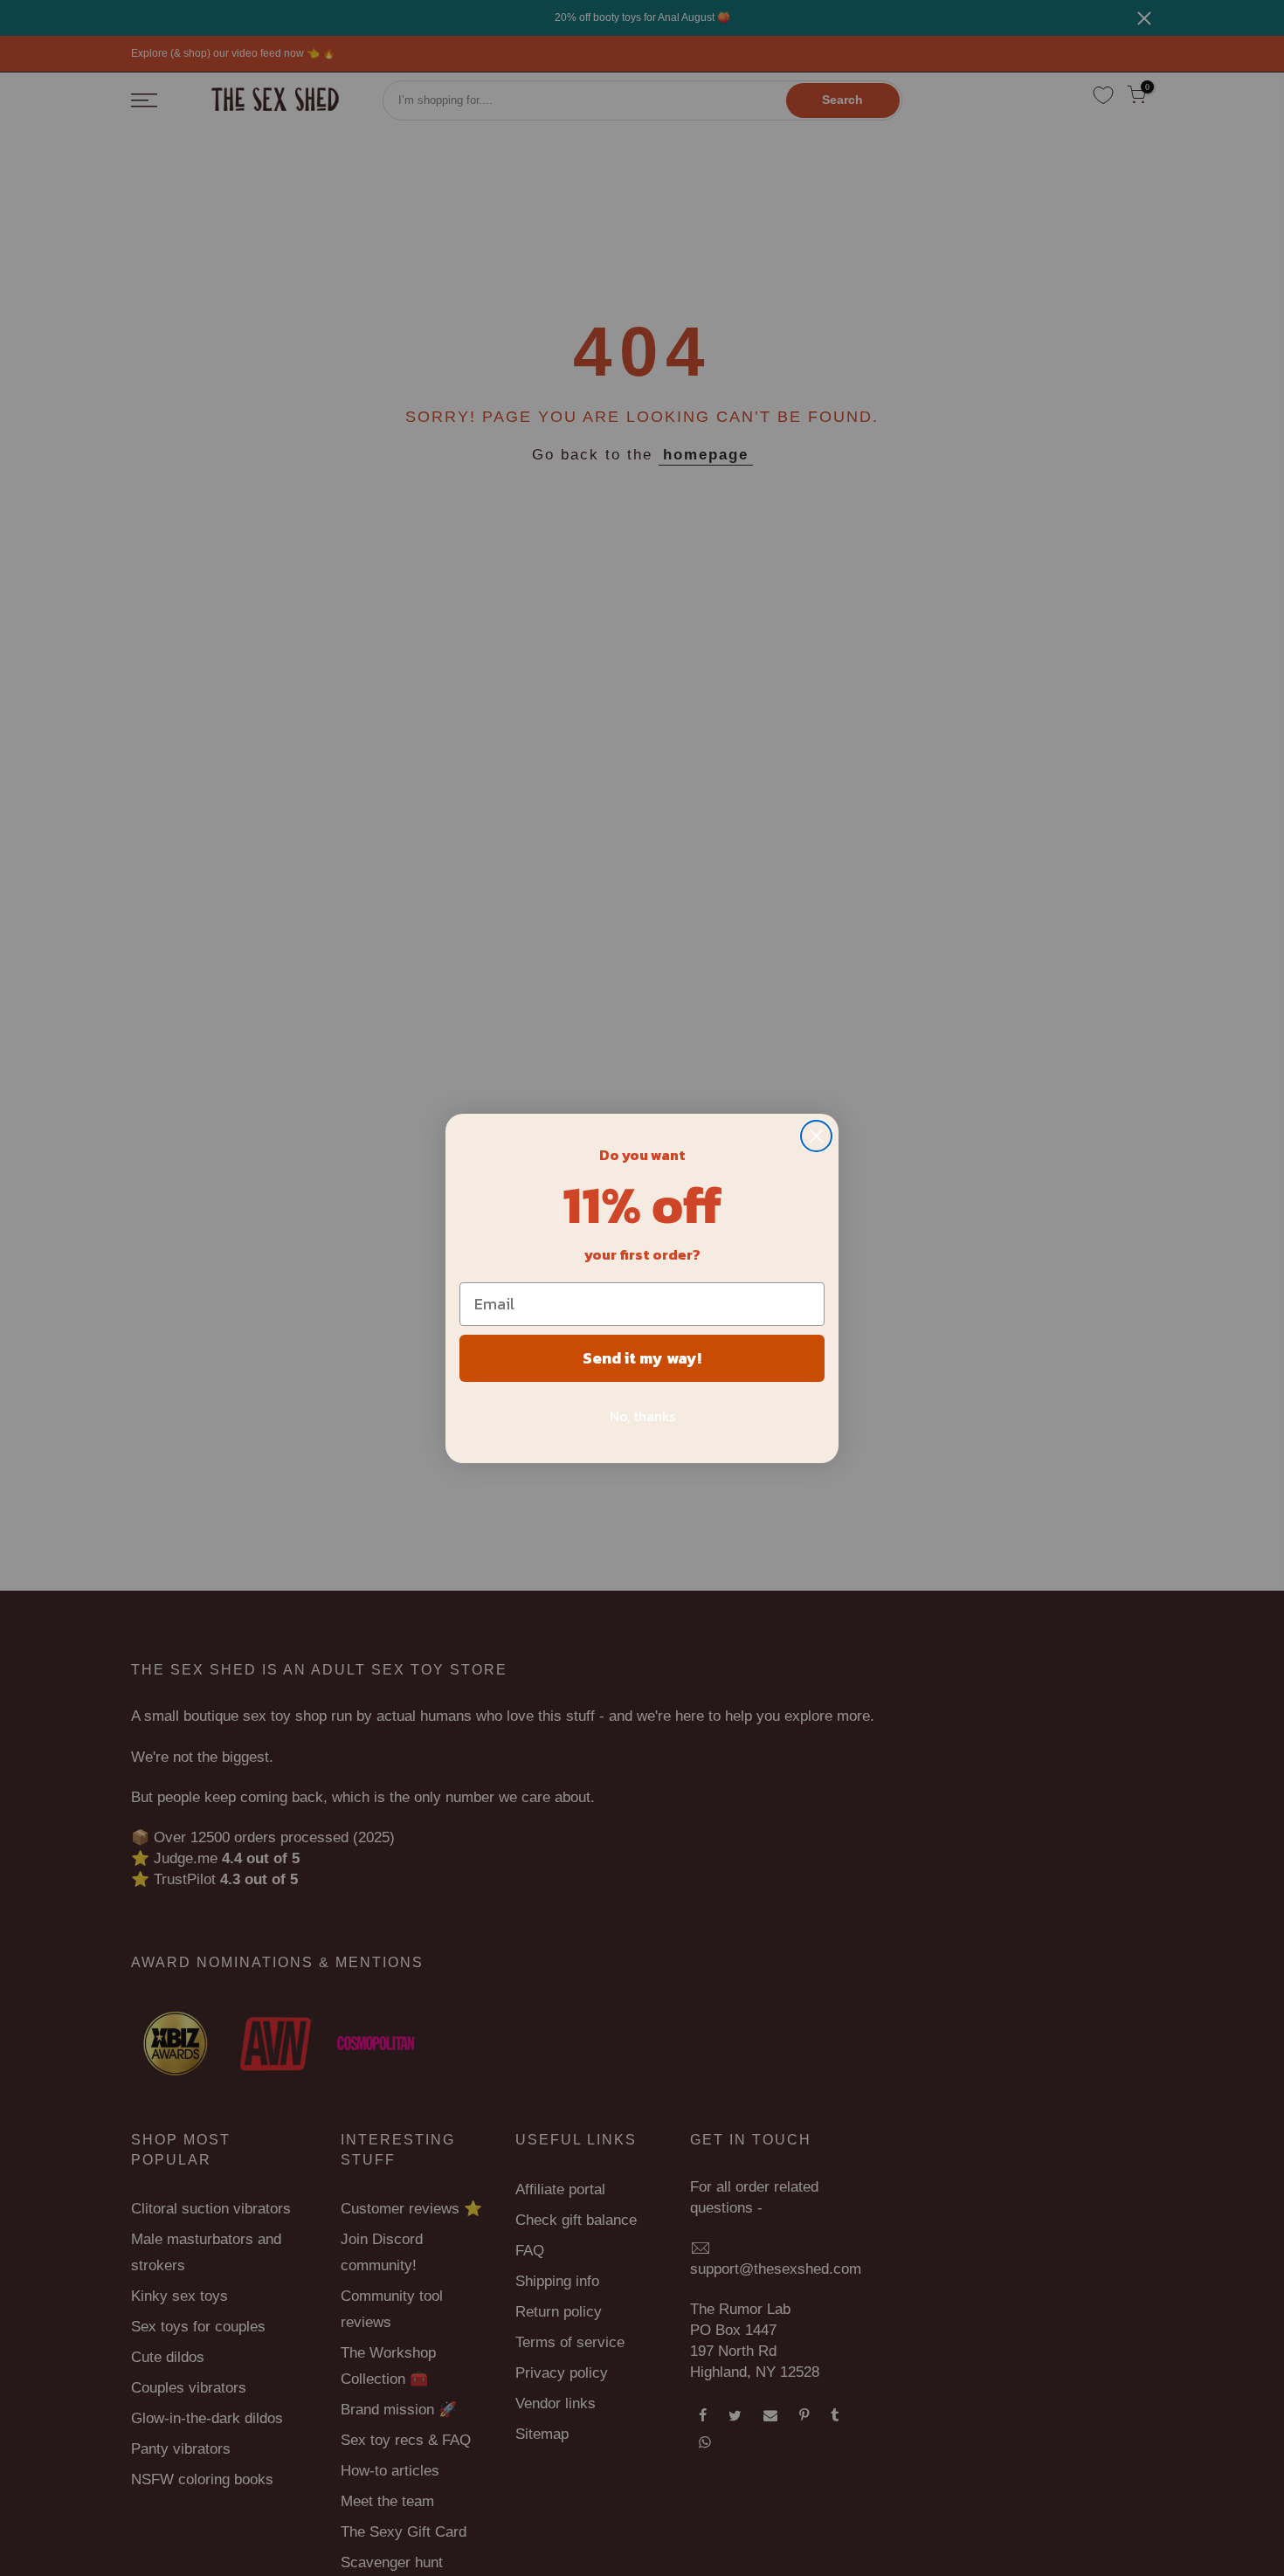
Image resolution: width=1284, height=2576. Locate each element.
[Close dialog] (816, 1136)
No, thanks (642, 1416)
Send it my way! (642, 1358)
